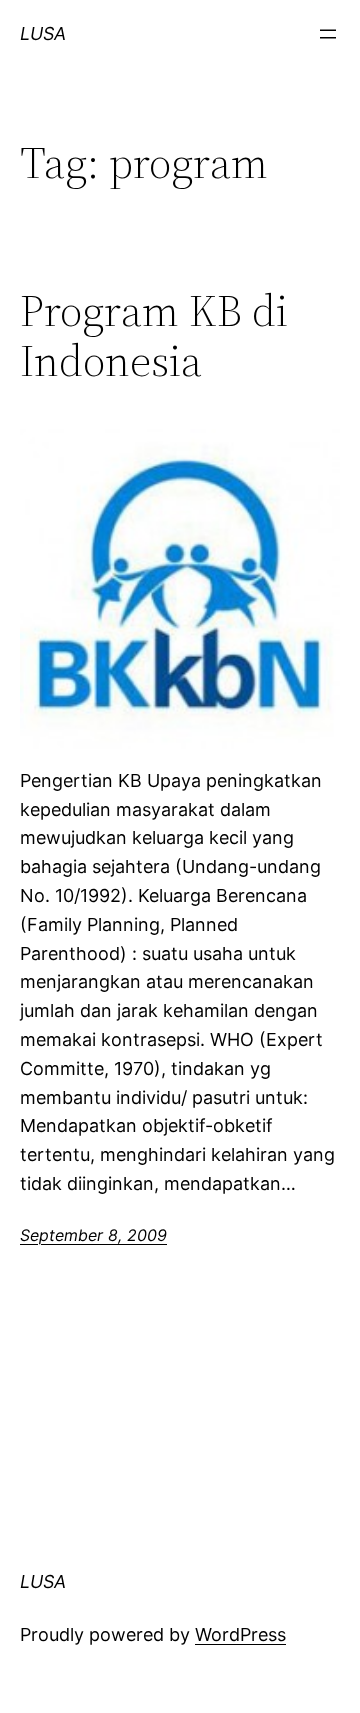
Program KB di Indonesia (154, 336)
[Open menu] (328, 34)
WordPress (240, 1634)
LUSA (43, 33)
